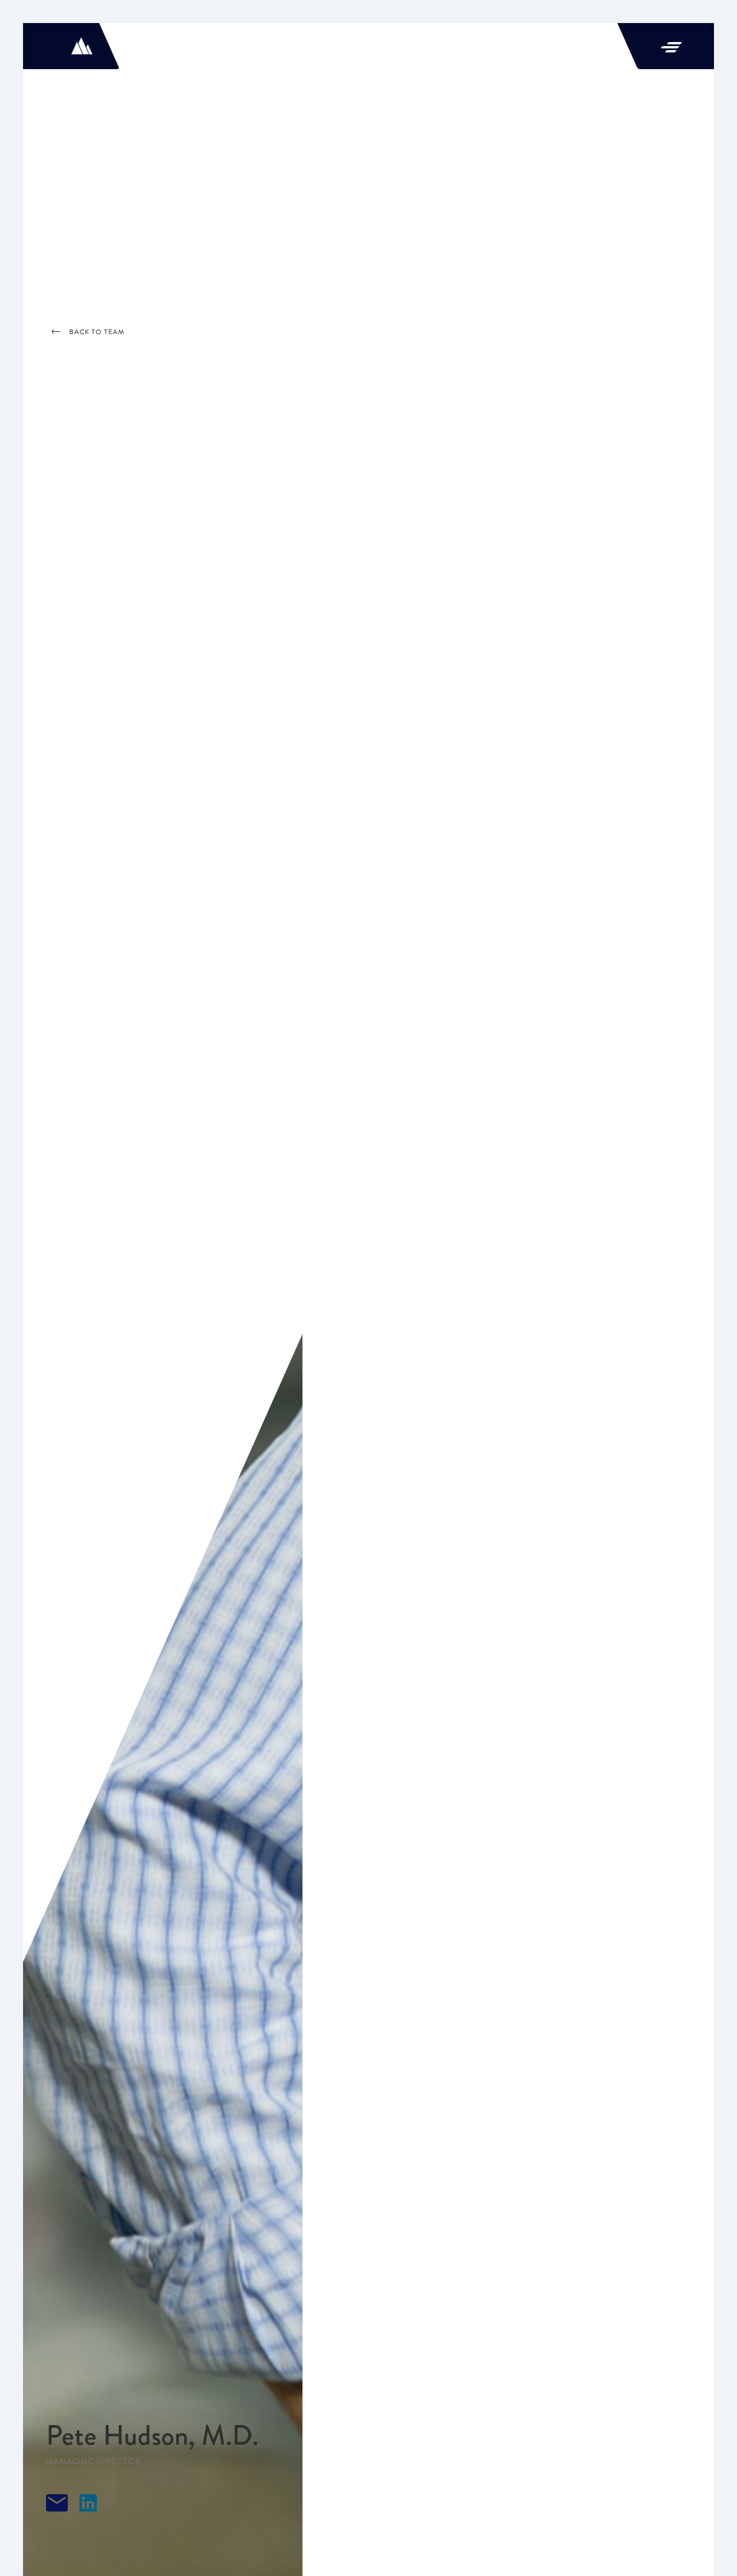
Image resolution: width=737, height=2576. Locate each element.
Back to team (97, 332)
